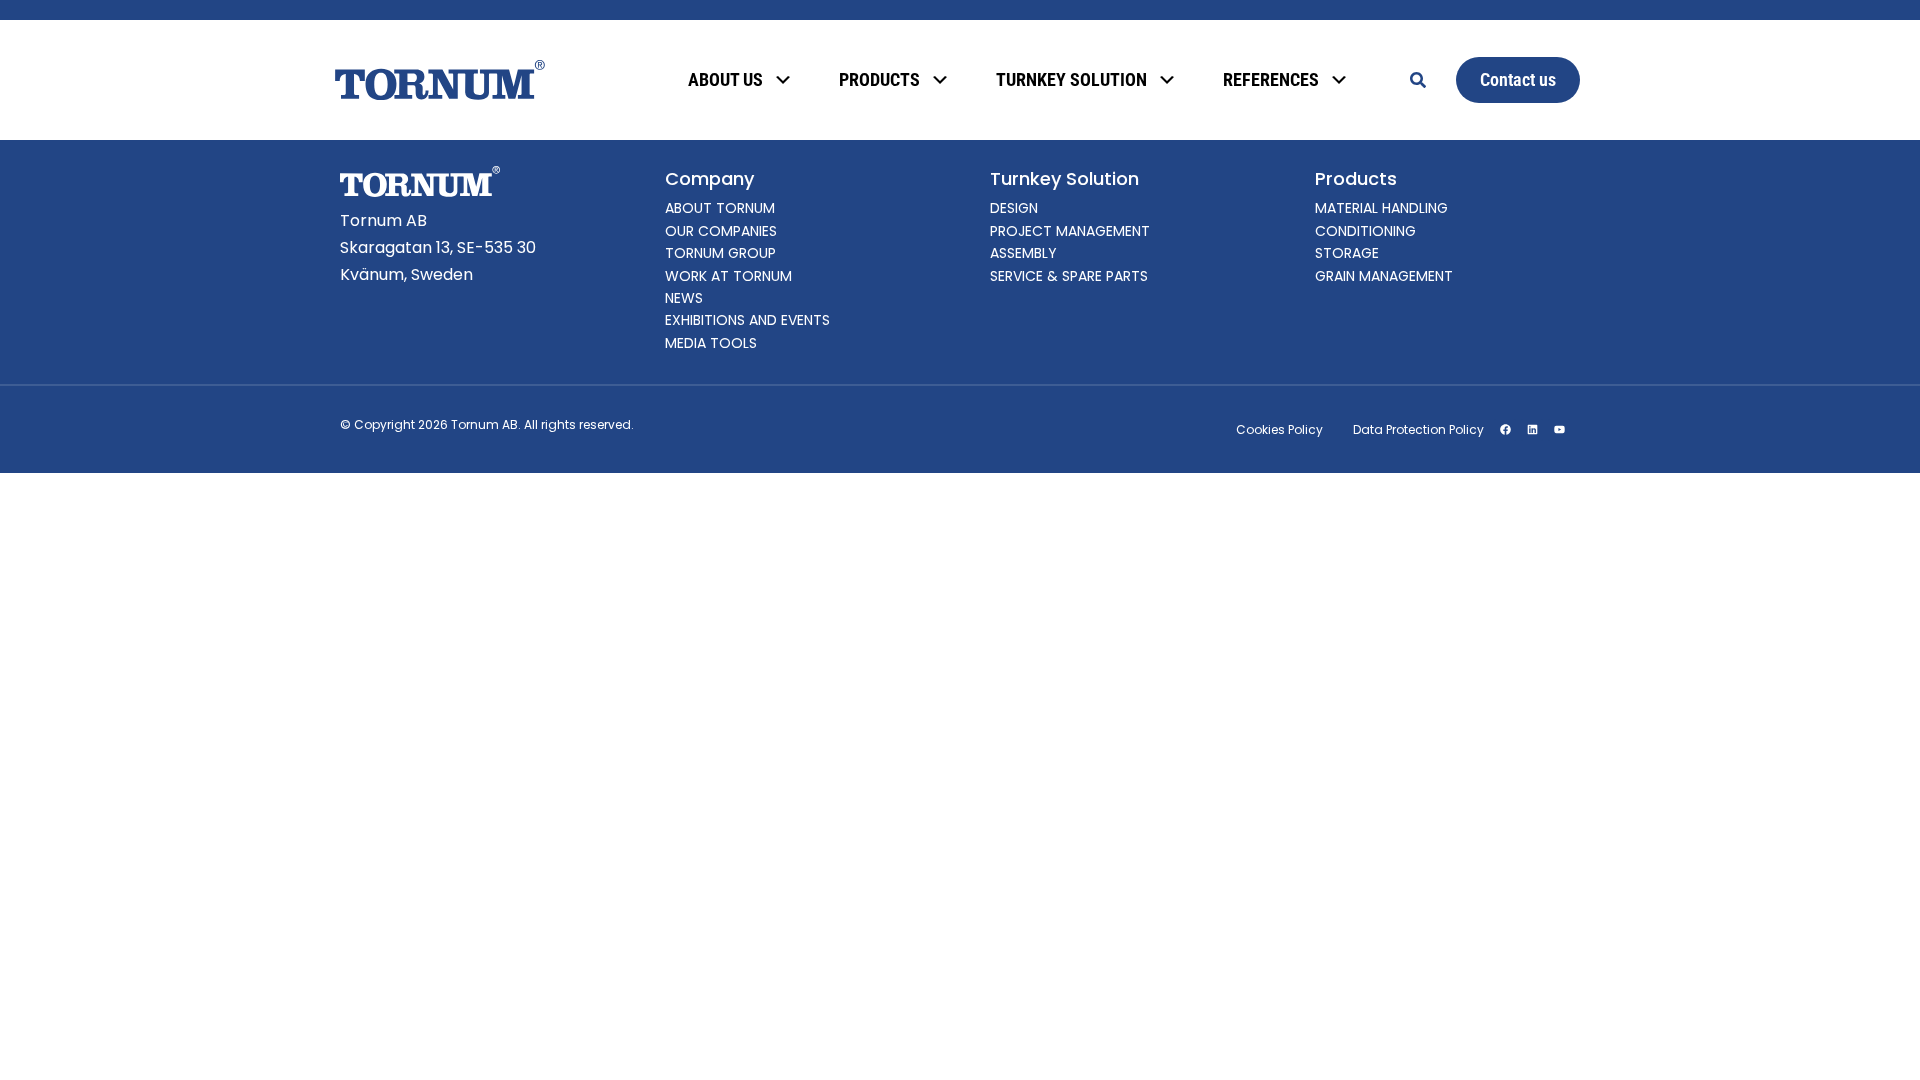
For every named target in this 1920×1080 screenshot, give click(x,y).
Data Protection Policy (1418, 429)
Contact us (1518, 79)
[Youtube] (1559, 430)
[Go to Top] (1878, 1038)
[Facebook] (1505, 430)
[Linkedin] (1532, 430)
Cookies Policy (1279, 429)
